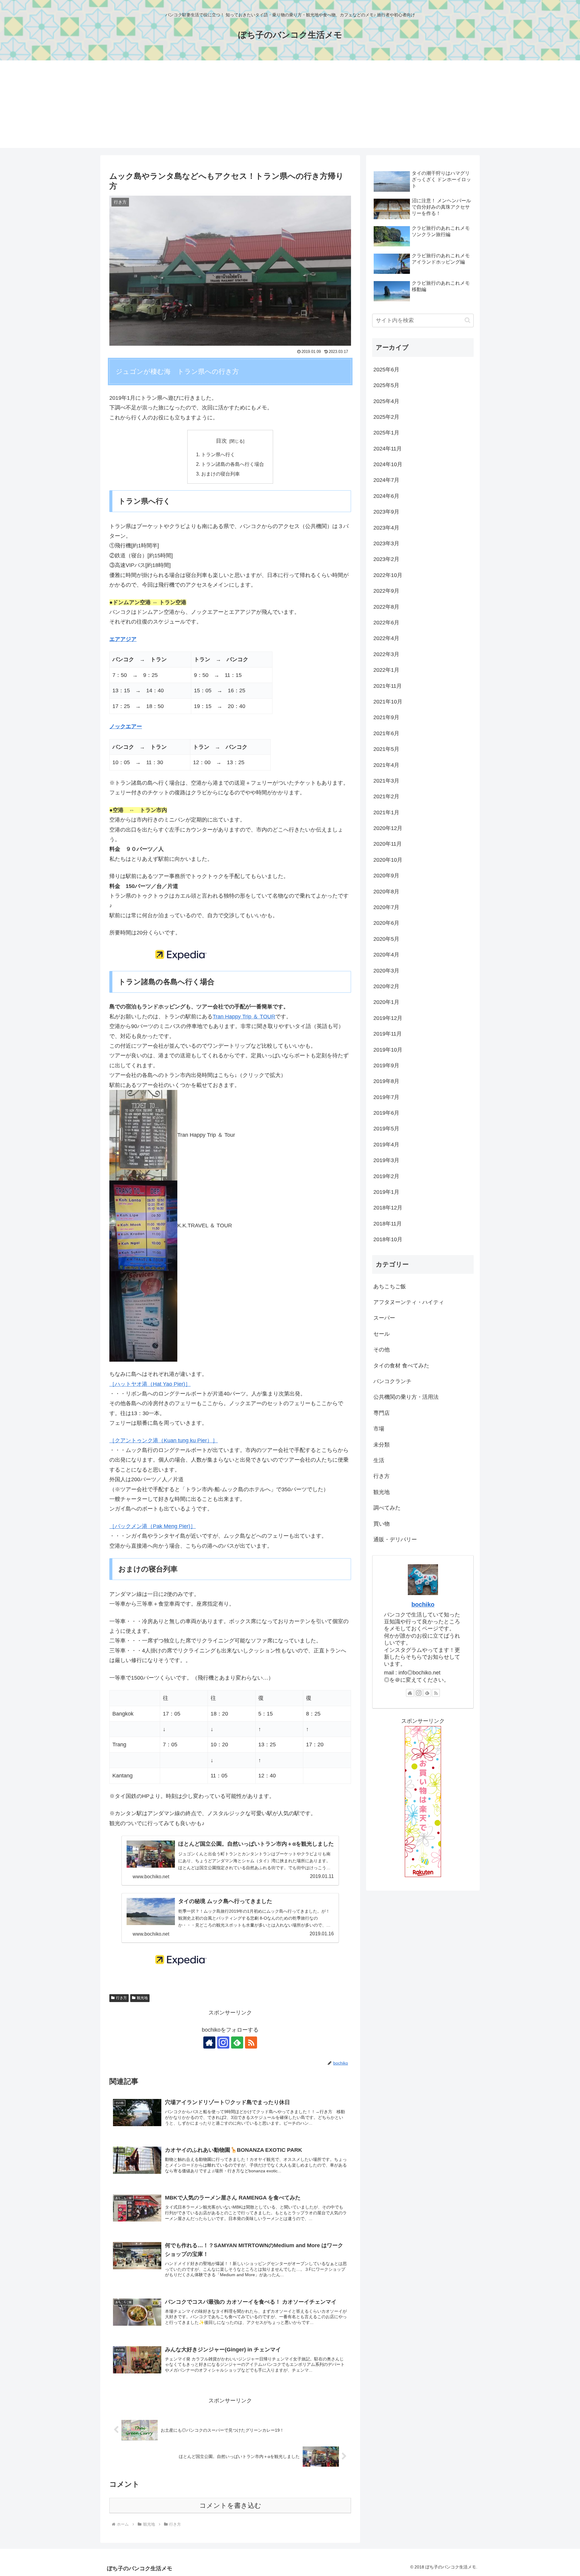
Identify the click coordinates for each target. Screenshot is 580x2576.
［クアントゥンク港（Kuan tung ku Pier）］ (164, 1440)
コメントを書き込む (230, 2506)
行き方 (121, 1998)
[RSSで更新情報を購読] (251, 2043)
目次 (221, 441)
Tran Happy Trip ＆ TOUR (244, 1017)
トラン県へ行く (218, 454)
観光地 (142, 1998)
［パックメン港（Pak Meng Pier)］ (153, 1526)
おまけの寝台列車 (221, 474)
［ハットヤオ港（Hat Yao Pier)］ (150, 1384)
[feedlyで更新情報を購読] (237, 2043)
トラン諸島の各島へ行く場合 (233, 464)
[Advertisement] (290, 106)
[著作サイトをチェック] (209, 2043)
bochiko (423, 1604)
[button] (467, 320)
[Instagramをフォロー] (223, 2043)
